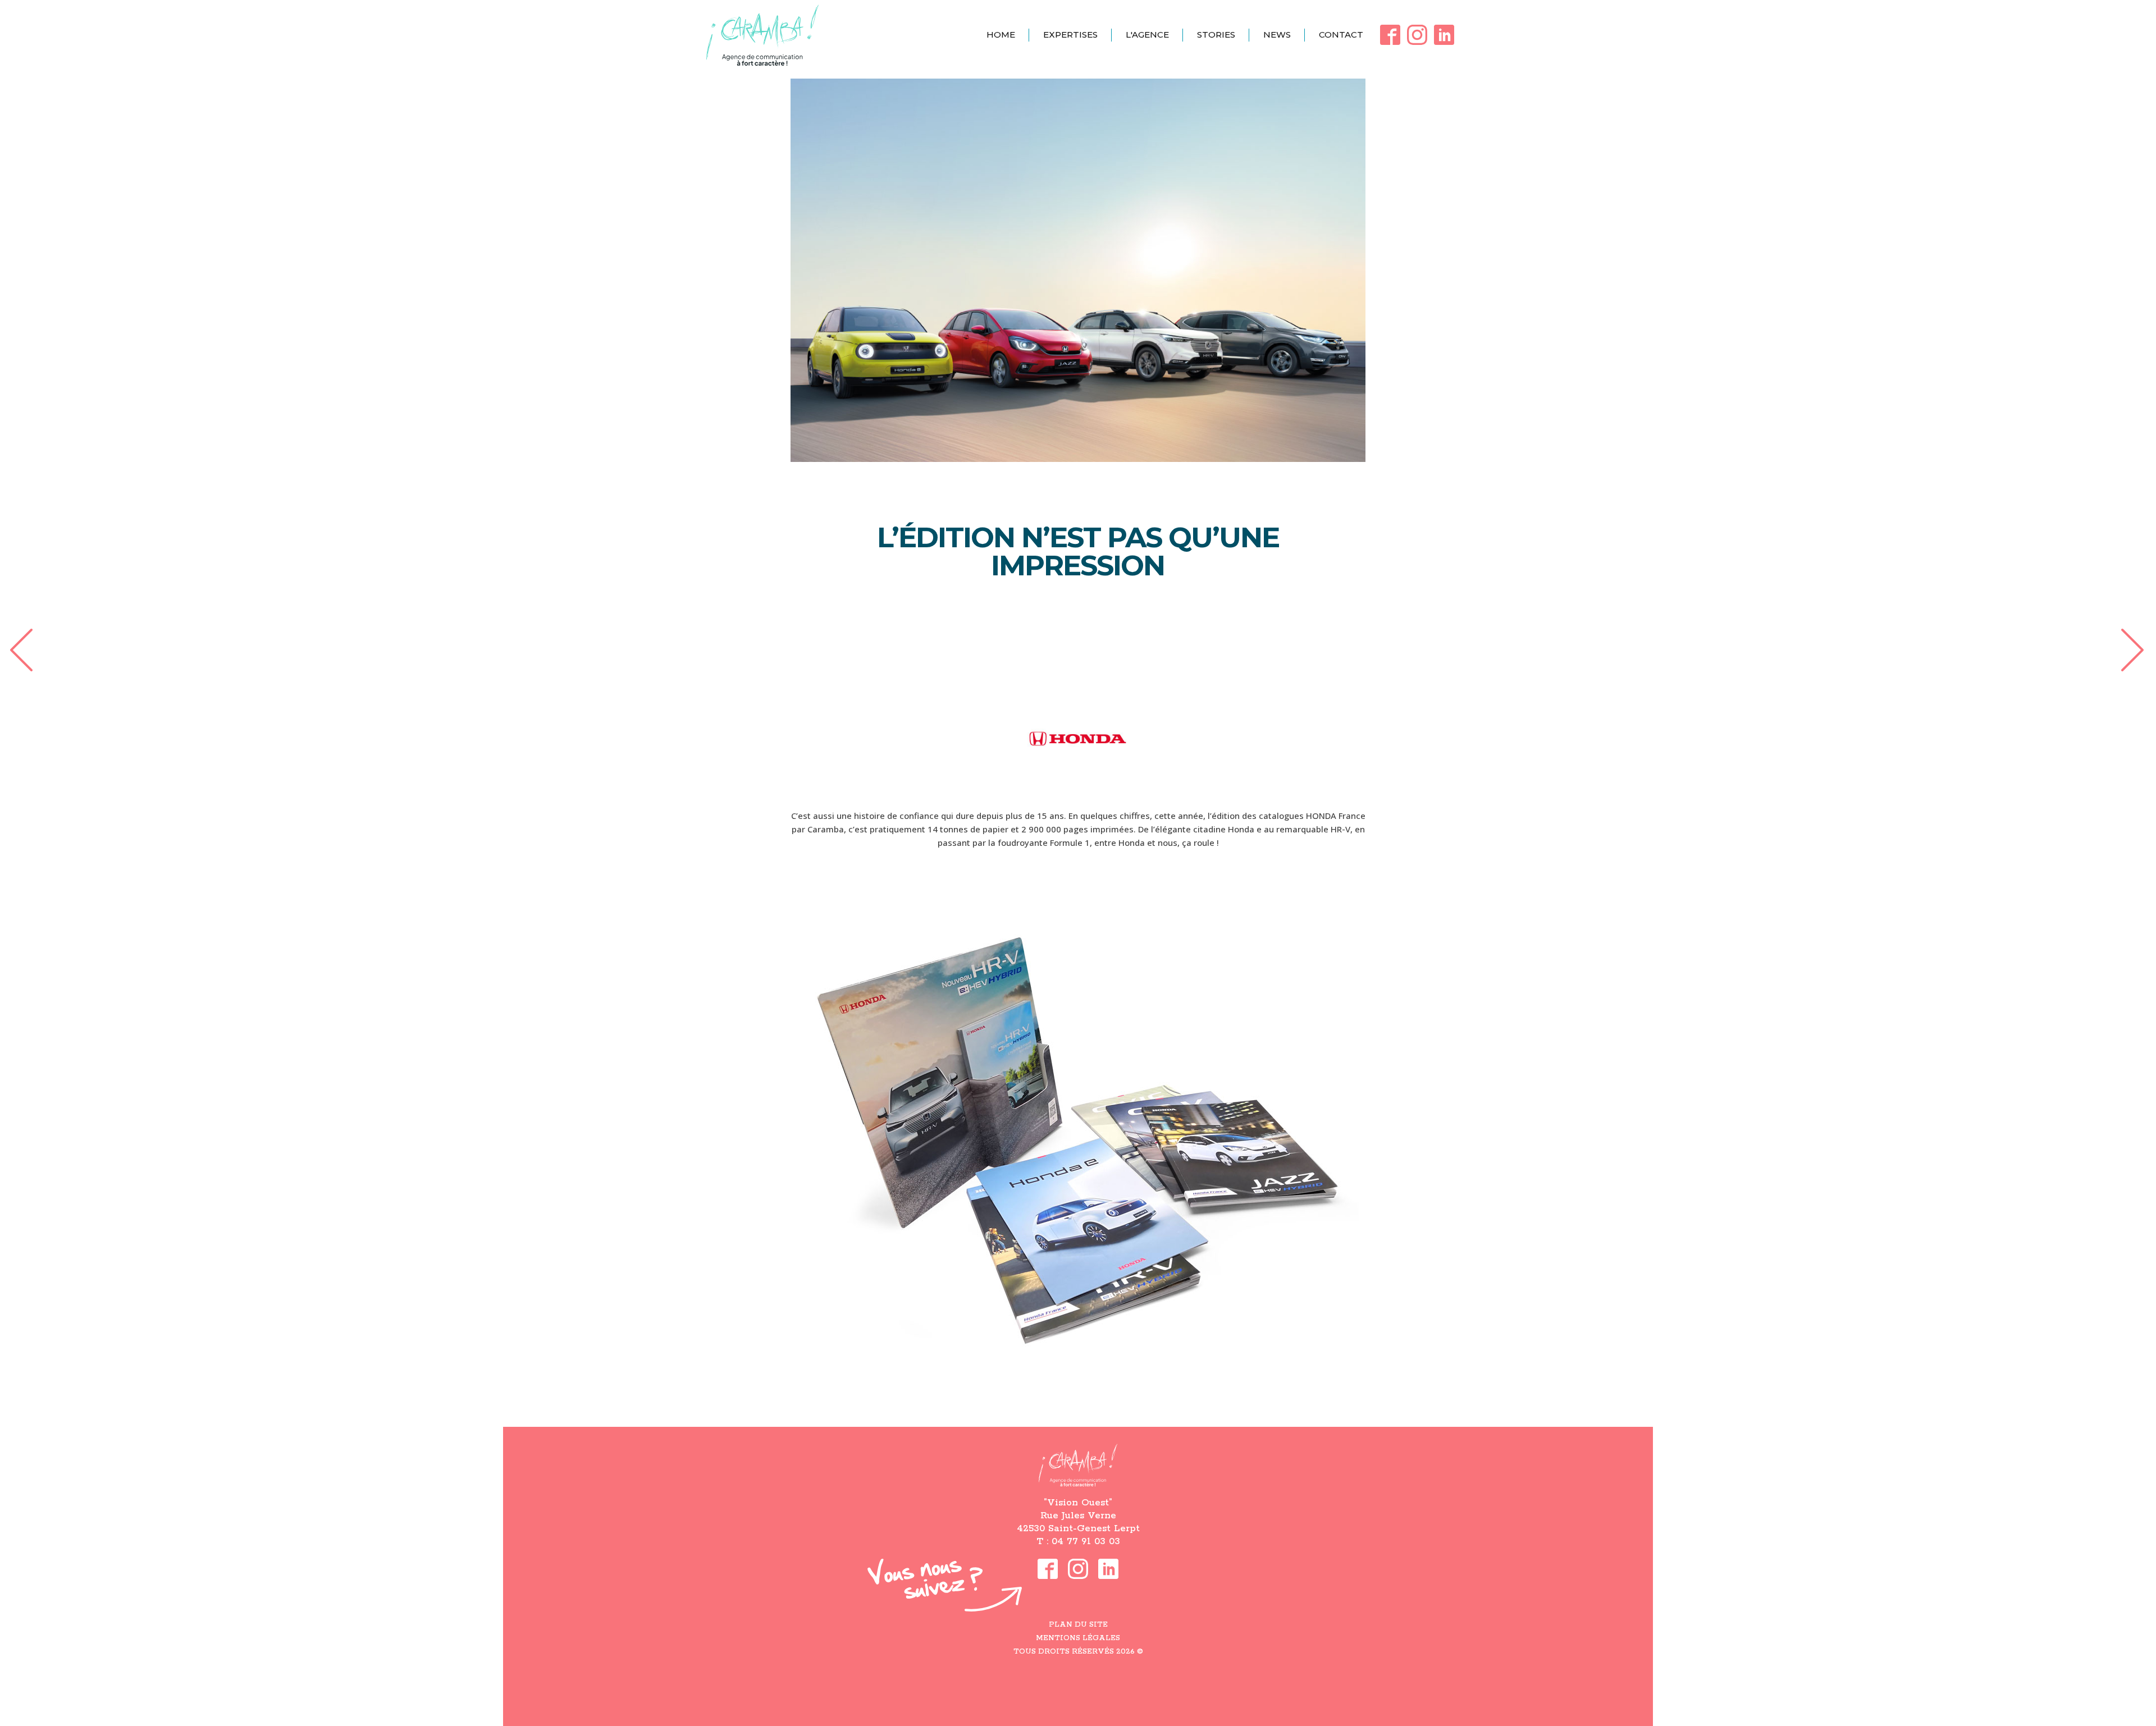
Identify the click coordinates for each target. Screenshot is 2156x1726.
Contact (1341, 35)
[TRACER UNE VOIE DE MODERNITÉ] (2136, 649)
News (1277, 35)
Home (1001, 35)
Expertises (1070, 35)
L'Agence (1147, 35)
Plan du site (1078, 1625)
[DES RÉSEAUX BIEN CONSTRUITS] (20, 649)
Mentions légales (1078, 1638)
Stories (1216, 35)
